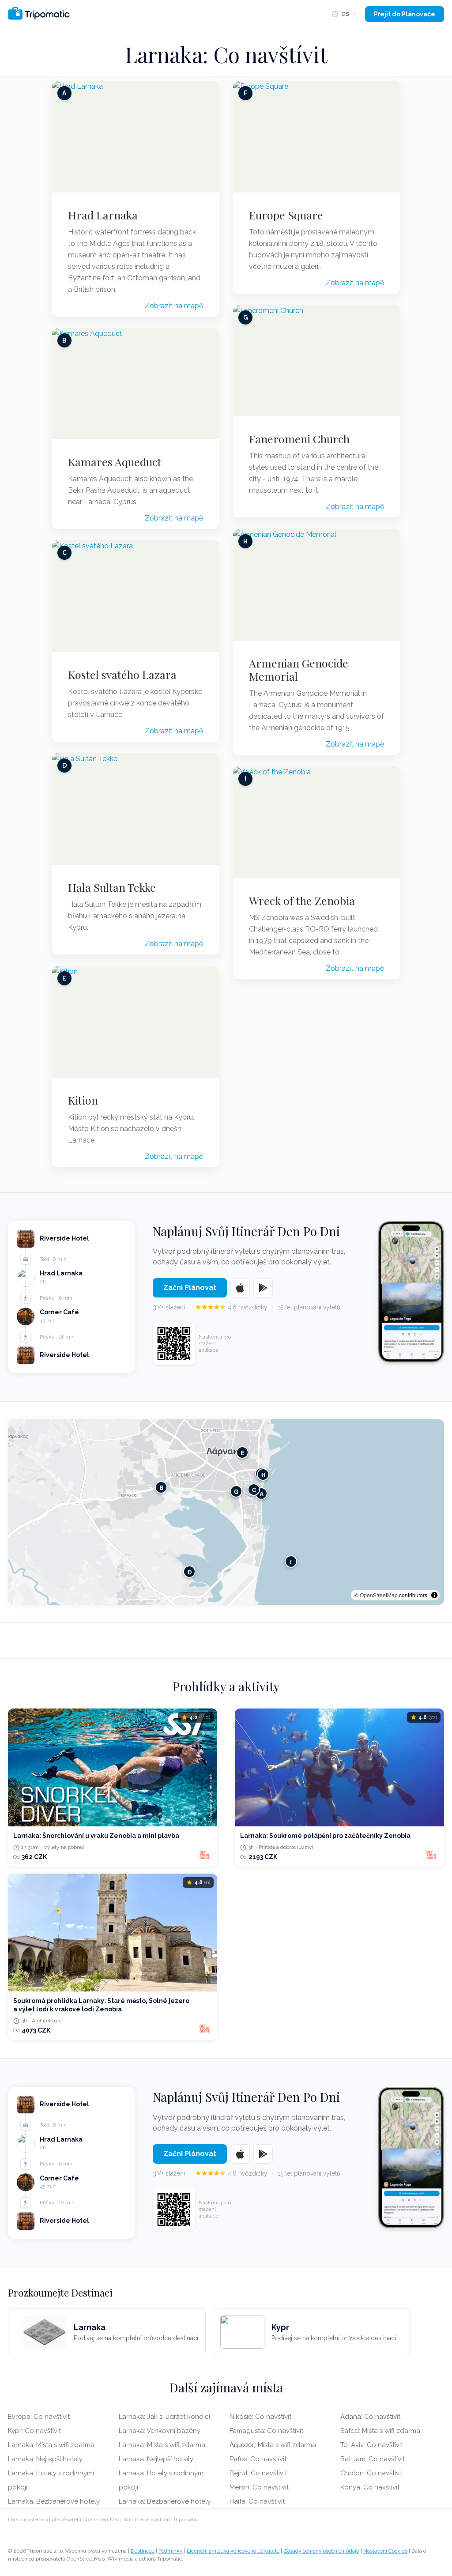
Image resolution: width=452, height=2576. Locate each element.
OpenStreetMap (379, 1595)
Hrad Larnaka (103, 215)
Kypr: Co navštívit (34, 2431)
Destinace (143, 2551)
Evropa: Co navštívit (39, 2417)
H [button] (263, 1474)
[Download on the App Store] (240, 1288)
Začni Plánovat (190, 1288)
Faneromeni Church (299, 439)
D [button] (190, 1571)
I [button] (291, 1561)
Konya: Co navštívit (370, 2487)
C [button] (254, 1489)
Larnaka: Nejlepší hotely (45, 2459)
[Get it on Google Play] (263, 1288)
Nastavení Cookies (385, 2551)
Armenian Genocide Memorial (299, 670)
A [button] (262, 1493)
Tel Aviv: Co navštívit (372, 2445)
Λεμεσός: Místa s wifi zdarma (273, 2445)
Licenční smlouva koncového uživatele (233, 2551)
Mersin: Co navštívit (259, 2487)
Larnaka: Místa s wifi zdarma (51, 2445)
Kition (83, 1100)
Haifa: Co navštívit (257, 2501)
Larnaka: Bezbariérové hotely (54, 2501)
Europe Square (286, 215)
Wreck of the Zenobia (302, 901)
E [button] (243, 1452)
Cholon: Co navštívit (372, 2473)
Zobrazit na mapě (174, 306)
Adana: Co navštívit (370, 2417)
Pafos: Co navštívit (258, 2459)
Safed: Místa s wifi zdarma (380, 2431)
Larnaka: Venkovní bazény (160, 2431)
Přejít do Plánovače (405, 14)
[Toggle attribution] (434, 1595)
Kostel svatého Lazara (122, 675)
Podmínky (171, 2551)
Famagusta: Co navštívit (266, 2431)
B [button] (161, 1487)
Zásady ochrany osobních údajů (321, 2551)
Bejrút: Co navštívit (258, 2473)
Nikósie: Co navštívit (260, 2417)
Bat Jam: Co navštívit (373, 2459)
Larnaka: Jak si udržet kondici (164, 2417)
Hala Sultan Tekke (112, 887)
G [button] (236, 1491)
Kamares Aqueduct (115, 462)
